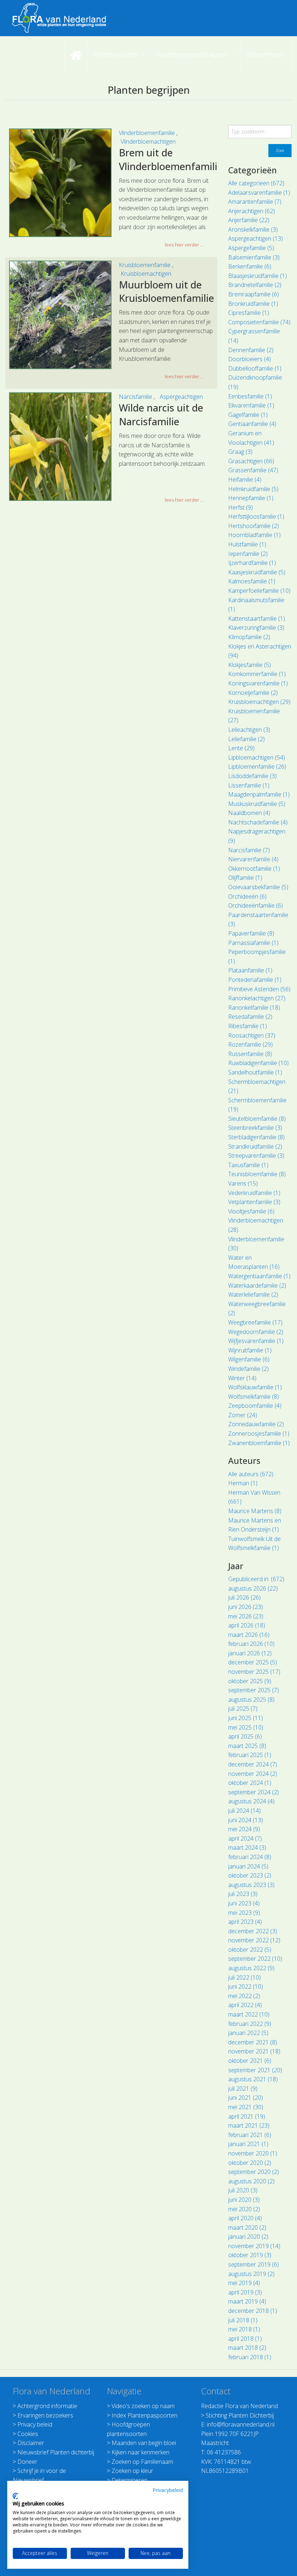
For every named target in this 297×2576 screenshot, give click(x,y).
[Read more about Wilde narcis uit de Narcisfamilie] (60, 447)
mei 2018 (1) (244, 2329)
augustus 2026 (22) (253, 1588)
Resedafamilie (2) (250, 1017)
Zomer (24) (243, 1415)
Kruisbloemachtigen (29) (259, 702)
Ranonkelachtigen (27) (257, 998)
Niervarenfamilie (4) (253, 859)
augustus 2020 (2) (251, 2181)
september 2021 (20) (255, 2070)
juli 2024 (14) (244, 1811)
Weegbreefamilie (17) (255, 1322)
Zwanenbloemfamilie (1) (259, 1443)
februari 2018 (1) (250, 2357)
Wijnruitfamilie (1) (250, 1350)
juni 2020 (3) (244, 2200)
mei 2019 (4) (244, 2283)
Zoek (280, 150)
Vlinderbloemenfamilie (148, 133)
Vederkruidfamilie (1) (254, 1193)
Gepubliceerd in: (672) (256, 1579)
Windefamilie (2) (248, 1369)
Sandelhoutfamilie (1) (255, 1072)
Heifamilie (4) (245, 480)
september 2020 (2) (254, 2172)
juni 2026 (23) (246, 1607)
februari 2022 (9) (250, 2024)
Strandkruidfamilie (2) (255, 1146)
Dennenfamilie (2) (251, 350)
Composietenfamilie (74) (259, 322)
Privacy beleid (35, 2424)
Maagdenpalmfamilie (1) (259, 794)
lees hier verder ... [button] (184, 245)
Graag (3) (240, 452)
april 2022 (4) (245, 2005)
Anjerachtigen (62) (252, 211)
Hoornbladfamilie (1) (254, 535)
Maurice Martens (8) (255, 1511)
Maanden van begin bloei (144, 2443)
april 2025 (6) (245, 1736)
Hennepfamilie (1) (251, 498)
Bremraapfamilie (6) (254, 294)
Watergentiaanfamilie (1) (259, 1276)
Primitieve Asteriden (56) (259, 989)
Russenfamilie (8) (250, 1054)
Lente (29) (241, 748)
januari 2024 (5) (248, 1866)
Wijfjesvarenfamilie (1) (256, 1341)
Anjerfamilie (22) (249, 220)
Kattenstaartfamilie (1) (257, 618)
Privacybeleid (168, 2490)
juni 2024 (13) (246, 1820)
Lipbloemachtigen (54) (257, 757)
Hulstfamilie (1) (247, 544)
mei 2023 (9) (244, 1913)
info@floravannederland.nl (241, 2424)
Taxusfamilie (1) (248, 1165)
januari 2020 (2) (248, 2237)
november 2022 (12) (254, 1940)
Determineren (129, 2480)
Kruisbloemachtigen (146, 274)
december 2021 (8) (253, 2042)
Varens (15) (243, 1183)
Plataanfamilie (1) (250, 970)
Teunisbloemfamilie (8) (257, 1174)
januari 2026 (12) (250, 1653)
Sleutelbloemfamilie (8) (257, 1119)
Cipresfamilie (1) (249, 313)
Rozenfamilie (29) (250, 1044)
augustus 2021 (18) (253, 2079)
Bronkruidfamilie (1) (253, 304)
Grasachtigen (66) (251, 461)
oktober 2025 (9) (250, 1681)
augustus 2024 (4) (251, 1801)
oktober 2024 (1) (250, 1783)
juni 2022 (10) (246, 1986)
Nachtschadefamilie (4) (258, 822)
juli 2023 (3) (243, 1894)
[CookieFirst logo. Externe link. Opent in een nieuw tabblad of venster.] (15, 2496)
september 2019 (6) (254, 2264)
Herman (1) (243, 1483)
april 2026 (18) (247, 1625)
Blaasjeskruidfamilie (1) (258, 276)
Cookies (28, 2434)
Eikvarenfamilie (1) (251, 405)
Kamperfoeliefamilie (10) (259, 591)
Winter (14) (242, 1378)
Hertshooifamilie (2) (254, 526)
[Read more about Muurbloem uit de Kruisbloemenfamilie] (60, 315)
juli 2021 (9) (243, 2089)
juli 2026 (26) (244, 1597)
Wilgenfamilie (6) (249, 1359)
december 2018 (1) (253, 2311)
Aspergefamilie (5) (251, 248)
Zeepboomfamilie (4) (255, 1406)
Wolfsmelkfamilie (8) (254, 1397)
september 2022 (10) (255, 1959)
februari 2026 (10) (251, 1644)
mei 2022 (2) (244, 1996)
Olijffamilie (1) (245, 878)
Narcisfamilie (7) (249, 850)
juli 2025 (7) (243, 1709)
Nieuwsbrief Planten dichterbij (56, 2452)
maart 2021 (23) (249, 2125)
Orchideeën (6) (247, 896)
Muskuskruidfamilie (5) (257, 804)
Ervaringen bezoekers (45, 2415)
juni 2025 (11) (246, 1718)
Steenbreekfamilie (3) (255, 1128)
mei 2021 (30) (246, 2107)
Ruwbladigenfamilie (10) (258, 1063)
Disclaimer (31, 2443)
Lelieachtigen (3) (249, 730)
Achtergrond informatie (47, 2406)
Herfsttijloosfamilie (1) (256, 516)
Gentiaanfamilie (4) (252, 424)
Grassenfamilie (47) (253, 470)
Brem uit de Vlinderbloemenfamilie (171, 159)
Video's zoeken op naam (143, 2406)
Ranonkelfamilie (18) (254, 1008)
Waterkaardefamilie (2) (257, 1285)
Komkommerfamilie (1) (257, 674)
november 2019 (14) (254, 2246)
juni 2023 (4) (244, 1903)
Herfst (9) (240, 507)
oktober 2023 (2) (250, 1875)
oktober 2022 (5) (250, 1950)
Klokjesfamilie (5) (250, 665)
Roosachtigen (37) (252, 1035)
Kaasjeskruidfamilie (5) (257, 572)
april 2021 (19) (247, 2116)
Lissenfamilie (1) (249, 785)
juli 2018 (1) (243, 2320)
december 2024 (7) (253, 1764)
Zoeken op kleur (132, 2471)
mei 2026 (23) (246, 1616)
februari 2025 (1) (250, 1755)
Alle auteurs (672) (251, 1474)
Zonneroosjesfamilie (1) (259, 1433)
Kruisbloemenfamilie (145, 265)
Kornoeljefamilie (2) (253, 693)
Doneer (27, 2462)
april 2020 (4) (245, 2218)
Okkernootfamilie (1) (254, 869)
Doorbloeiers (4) (250, 359)
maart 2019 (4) (247, 2301)
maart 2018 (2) (247, 2348)
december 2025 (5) (253, 1662)
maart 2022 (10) (249, 2014)
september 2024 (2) (254, 1792)
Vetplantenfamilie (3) (254, 1202)
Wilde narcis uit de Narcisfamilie (161, 415)
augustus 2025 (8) (251, 1699)
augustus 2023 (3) (251, 1885)
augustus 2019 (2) (251, 2274)
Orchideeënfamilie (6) (256, 905)
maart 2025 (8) (247, 1746)
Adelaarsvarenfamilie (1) (259, 193)
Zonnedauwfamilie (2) (256, 1424)
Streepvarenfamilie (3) (256, 1156)
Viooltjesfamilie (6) (251, 1211)
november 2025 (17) (254, 1672)
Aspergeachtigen (181, 397)
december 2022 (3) (253, 1931)
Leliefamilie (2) (246, 739)
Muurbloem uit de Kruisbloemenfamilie (166, 292)
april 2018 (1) (245, 2339)
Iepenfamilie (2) (248, 554)
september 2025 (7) (254, 1690)
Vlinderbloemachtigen (148, 142)
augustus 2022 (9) (251, 1968)
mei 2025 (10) (246, 1727)
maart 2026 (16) (249, 1635)
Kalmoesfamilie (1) (252, 581)
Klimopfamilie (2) (249, 637)
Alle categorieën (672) (256, 183)
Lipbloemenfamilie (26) (257, 767)
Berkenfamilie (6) (250, 266)
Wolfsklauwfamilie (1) (255, 1387)
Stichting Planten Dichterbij (240, 2415)
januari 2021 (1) (248, 2144)
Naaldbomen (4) (249, 813)
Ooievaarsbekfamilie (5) (258, 887)
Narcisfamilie (136, 397)
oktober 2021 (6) (250, 2061)
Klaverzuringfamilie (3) (256, 628)
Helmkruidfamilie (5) (253, 489)
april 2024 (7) (245, 1838)
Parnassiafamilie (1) (253, 943)
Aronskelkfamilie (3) (253, 229)
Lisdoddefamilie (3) (252, 776)
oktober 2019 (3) (250, 2255)
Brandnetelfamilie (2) (255, 285)
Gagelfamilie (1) (248, 415)
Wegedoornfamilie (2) (256, 1332)
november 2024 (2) (253, 1774)
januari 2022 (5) (248, 2033)
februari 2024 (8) (250, 1857)
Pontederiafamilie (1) (255, 980)
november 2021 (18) (254, 2051)
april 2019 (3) (245, 2292)
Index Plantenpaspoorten (145, 2415)
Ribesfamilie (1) (248, 1026)
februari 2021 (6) (250, 2135)
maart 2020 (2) (247, 2227)
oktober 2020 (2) (250, 2163)
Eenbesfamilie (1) (250, 396)
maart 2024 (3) (247, 1847)
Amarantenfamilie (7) (255, 202)
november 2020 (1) (253, 2153)
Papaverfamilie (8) (251, 933)
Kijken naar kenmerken (141, 2452)
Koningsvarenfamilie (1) (258, 683)
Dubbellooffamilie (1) (255, 368)
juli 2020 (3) (243, 2190)
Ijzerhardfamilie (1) (252, 563)
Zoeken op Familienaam (142, 2462)
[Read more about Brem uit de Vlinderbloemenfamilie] (60, 183)
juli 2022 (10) (244, 1977)
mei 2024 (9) (244, 1829)
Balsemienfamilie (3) (254, 257)
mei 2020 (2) (244, 2209)
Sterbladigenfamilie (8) (256, 1137)
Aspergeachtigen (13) (256, 238)
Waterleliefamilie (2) (253, 1295)
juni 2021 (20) (246, 2098)
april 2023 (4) (245, 1922)
